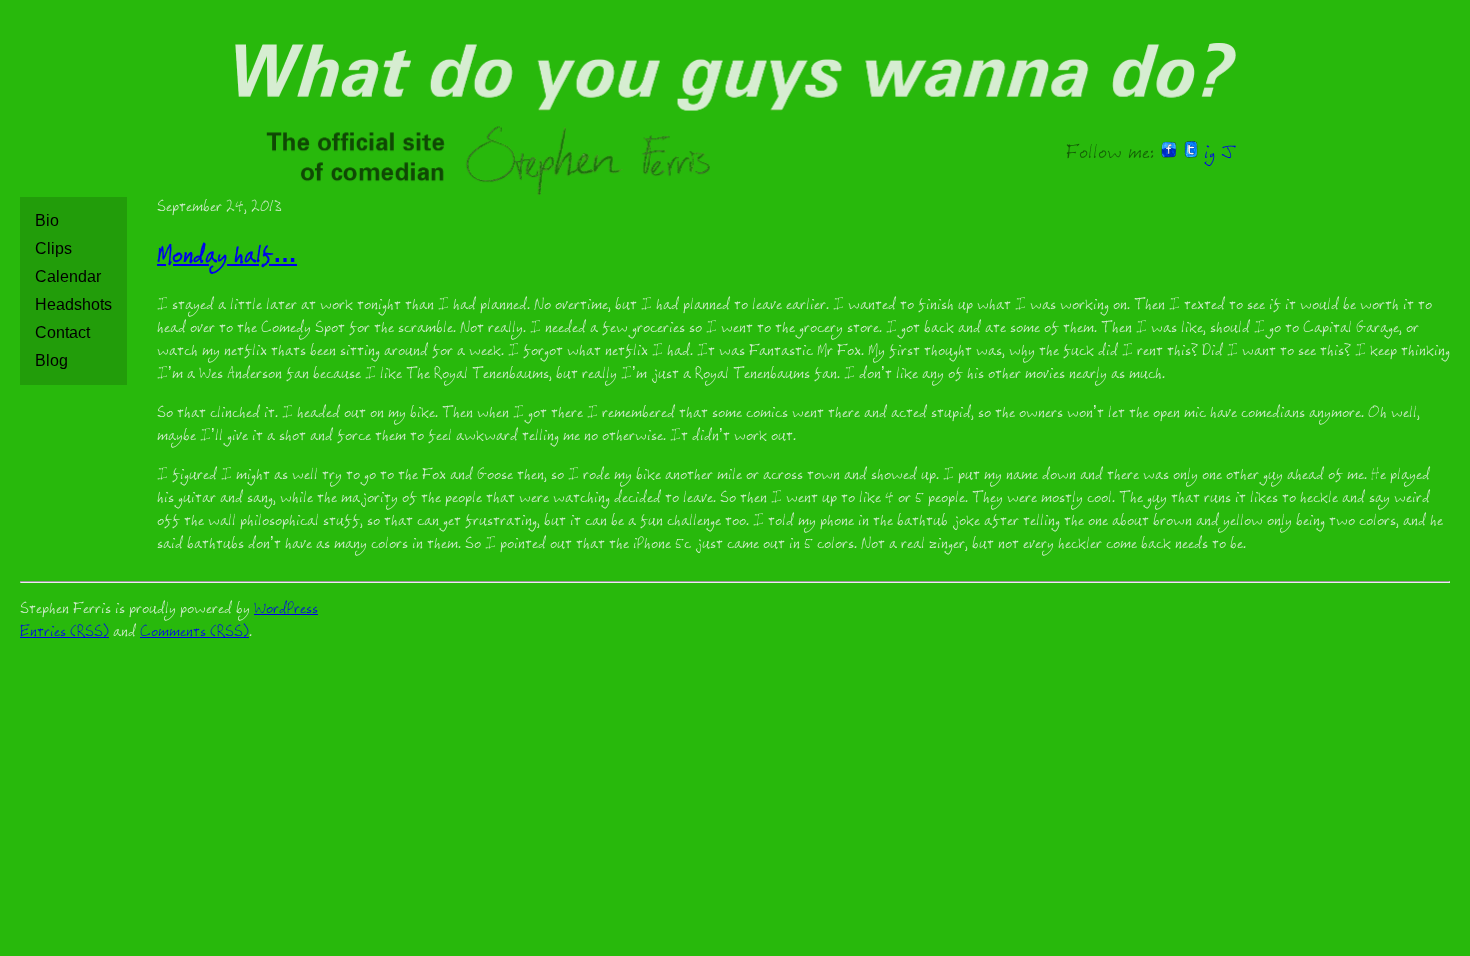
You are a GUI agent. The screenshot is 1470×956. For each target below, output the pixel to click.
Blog (51, 360)
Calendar (68, 276)
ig (1209, 155)
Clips (53, 248)
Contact (62, 332)
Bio (47, 220)
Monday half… (227, 258)
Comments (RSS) (194, 633)
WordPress (286, 610)
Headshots (73, 304)
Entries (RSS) (64, 633)
